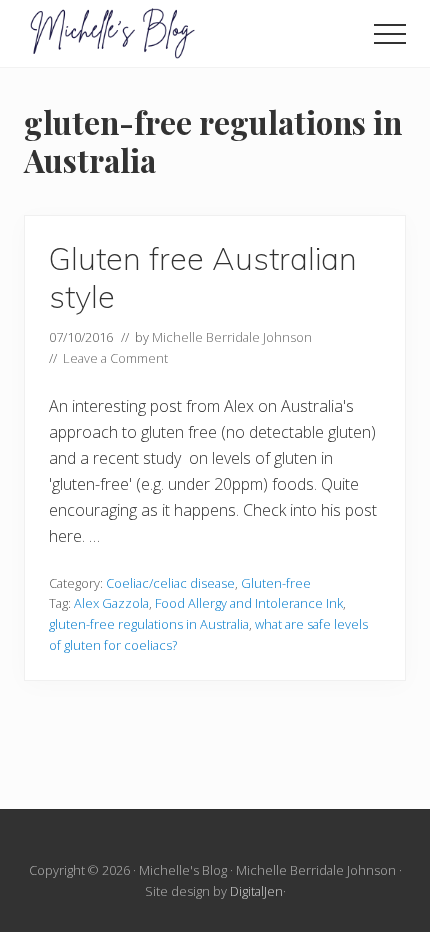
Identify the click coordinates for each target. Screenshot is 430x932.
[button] (390, 34)
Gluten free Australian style (203, 277)
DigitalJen (256, 891)
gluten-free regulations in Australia (149, 624)
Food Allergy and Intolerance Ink (249, 603)
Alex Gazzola (111, 603)
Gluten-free (276, 583)
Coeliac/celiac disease (170, 583)
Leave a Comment (115, 358)
